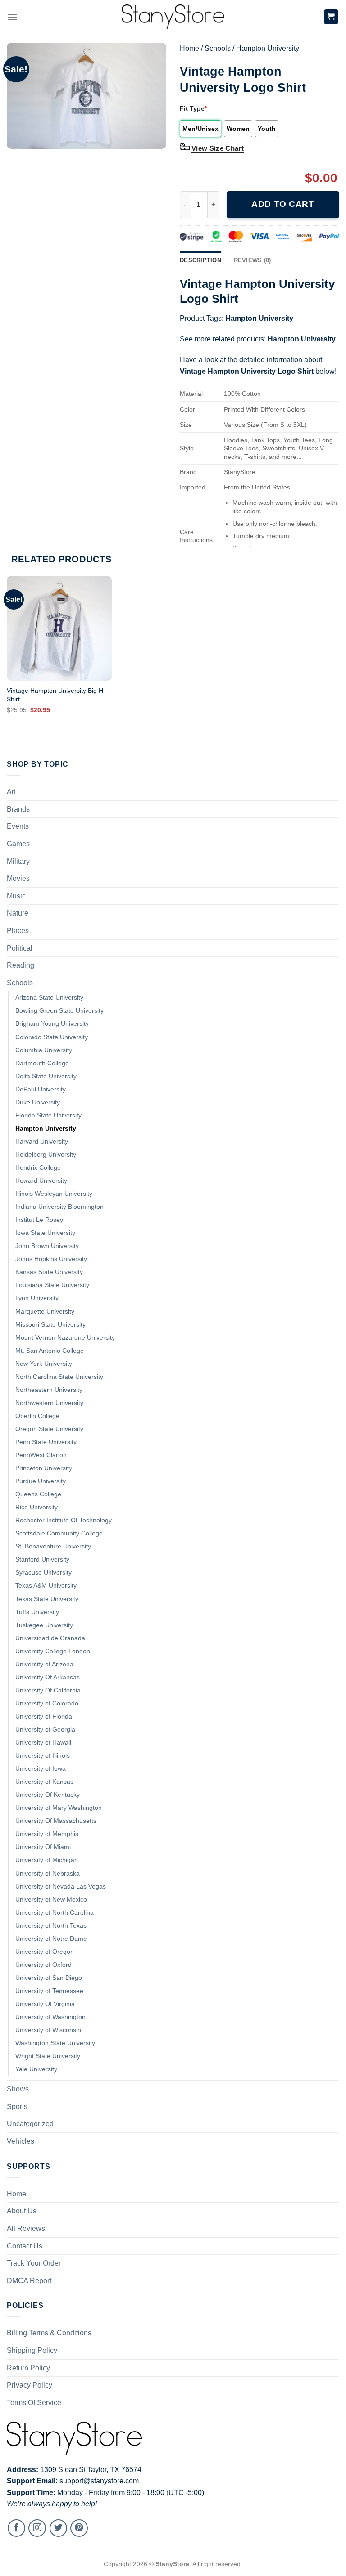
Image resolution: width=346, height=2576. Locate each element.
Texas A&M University (46, 1585)
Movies (18, 878)
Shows (18, 2089)
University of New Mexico (51, 1899)
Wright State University (48, 2056)
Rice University (36, 1507)
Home (189, 48)
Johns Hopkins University (51, 1259)
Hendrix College (38, 1167)
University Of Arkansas (48, 1677)
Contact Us (25, 2246)
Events (18, 826)
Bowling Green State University (59, 1010)
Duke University (38, 1102)
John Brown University (47, 1246)
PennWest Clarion (41, 1455)
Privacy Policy (30, 2385)
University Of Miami (43, 1847)
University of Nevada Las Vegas (61, 1886)
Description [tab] (200, 260)
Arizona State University (49, 997)
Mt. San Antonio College (50, 1351)
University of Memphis (47, 1834)
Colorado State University (52, 1037)
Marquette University (45, 1311)
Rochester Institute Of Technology (64, 1520)
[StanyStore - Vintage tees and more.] (173, 17)
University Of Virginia (45, 2004)
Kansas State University (49, 1272)
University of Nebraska (48, 1873)
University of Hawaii (43, 1742)
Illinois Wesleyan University (54, 1194)
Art (11, 792)
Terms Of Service (34, 2403)
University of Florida (44, 1716)
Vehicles (20, 2141)
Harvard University (42, 1141)
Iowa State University (45, 1233)
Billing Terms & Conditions (49, 2333)
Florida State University (48, 1115)
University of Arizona (44, 1664)
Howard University (41, 1180)
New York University (44, 1364)
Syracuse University (43, 1572)
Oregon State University (49, 1429)
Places (18, 931)
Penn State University (46, 1442)
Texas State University (47, 1599)
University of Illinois (43, 1755)
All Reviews (26, 2228)
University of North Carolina (55, 1912)
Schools (218, 48)
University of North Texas (51, 1925)
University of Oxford (43, 1965)
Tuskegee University (44, 1625)
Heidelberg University (46, 1154)
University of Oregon (45, 1952)
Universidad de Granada (50, 1638)
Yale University (36, 2069)
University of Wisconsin (48, 2030)
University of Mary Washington (59, 1808)
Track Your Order (34, 2263)
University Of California (48, 1690)
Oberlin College (37, 1416)
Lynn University (37, 1298)
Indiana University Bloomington (59, 1207)
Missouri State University (50, 1324)
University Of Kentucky (48, 1795)
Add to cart (283, 204)
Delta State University (46, 1076)
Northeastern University (49, 1390)
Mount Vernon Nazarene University (65, 1337)
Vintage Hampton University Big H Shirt (55, 695)
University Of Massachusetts (56, 1821)
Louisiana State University (52, 1285)
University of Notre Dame (51, 1939)
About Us (22, 2211)
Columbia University (44, 1050)
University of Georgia (45, 1729)
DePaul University (41, 1089)
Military (18, 861)
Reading (20, 965)
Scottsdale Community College (59, 1533)
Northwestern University (49, 1403)
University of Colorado (47, 1703)
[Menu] (12, 17)
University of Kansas (44, 1782)
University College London (53, 1651)
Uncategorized (30, 2124)
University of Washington (50, 2017)
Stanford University (42, 1559)
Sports (17, 2107)
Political (20, 948)
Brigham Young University (52, 1023)
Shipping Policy (32, 2350)
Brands (18, 809)
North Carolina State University (59, 1377)
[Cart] (331, 17)
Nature (18, 913)
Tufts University (37, 1612)
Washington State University (55, 2043)
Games (18, 844)
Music (16, 896)
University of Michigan (47, 1860)
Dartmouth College (42, 1063)
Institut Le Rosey (39, 1220)
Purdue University (41, 1481)
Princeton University (44, 1468)
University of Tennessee (49, 1991)
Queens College (38, 1494)
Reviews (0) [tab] (253, 260)
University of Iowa (41, 1768)
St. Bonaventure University (53, 1546)
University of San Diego (49, 1978)
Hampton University (268, 48)
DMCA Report (29, 2281)
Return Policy (28, 2368)
